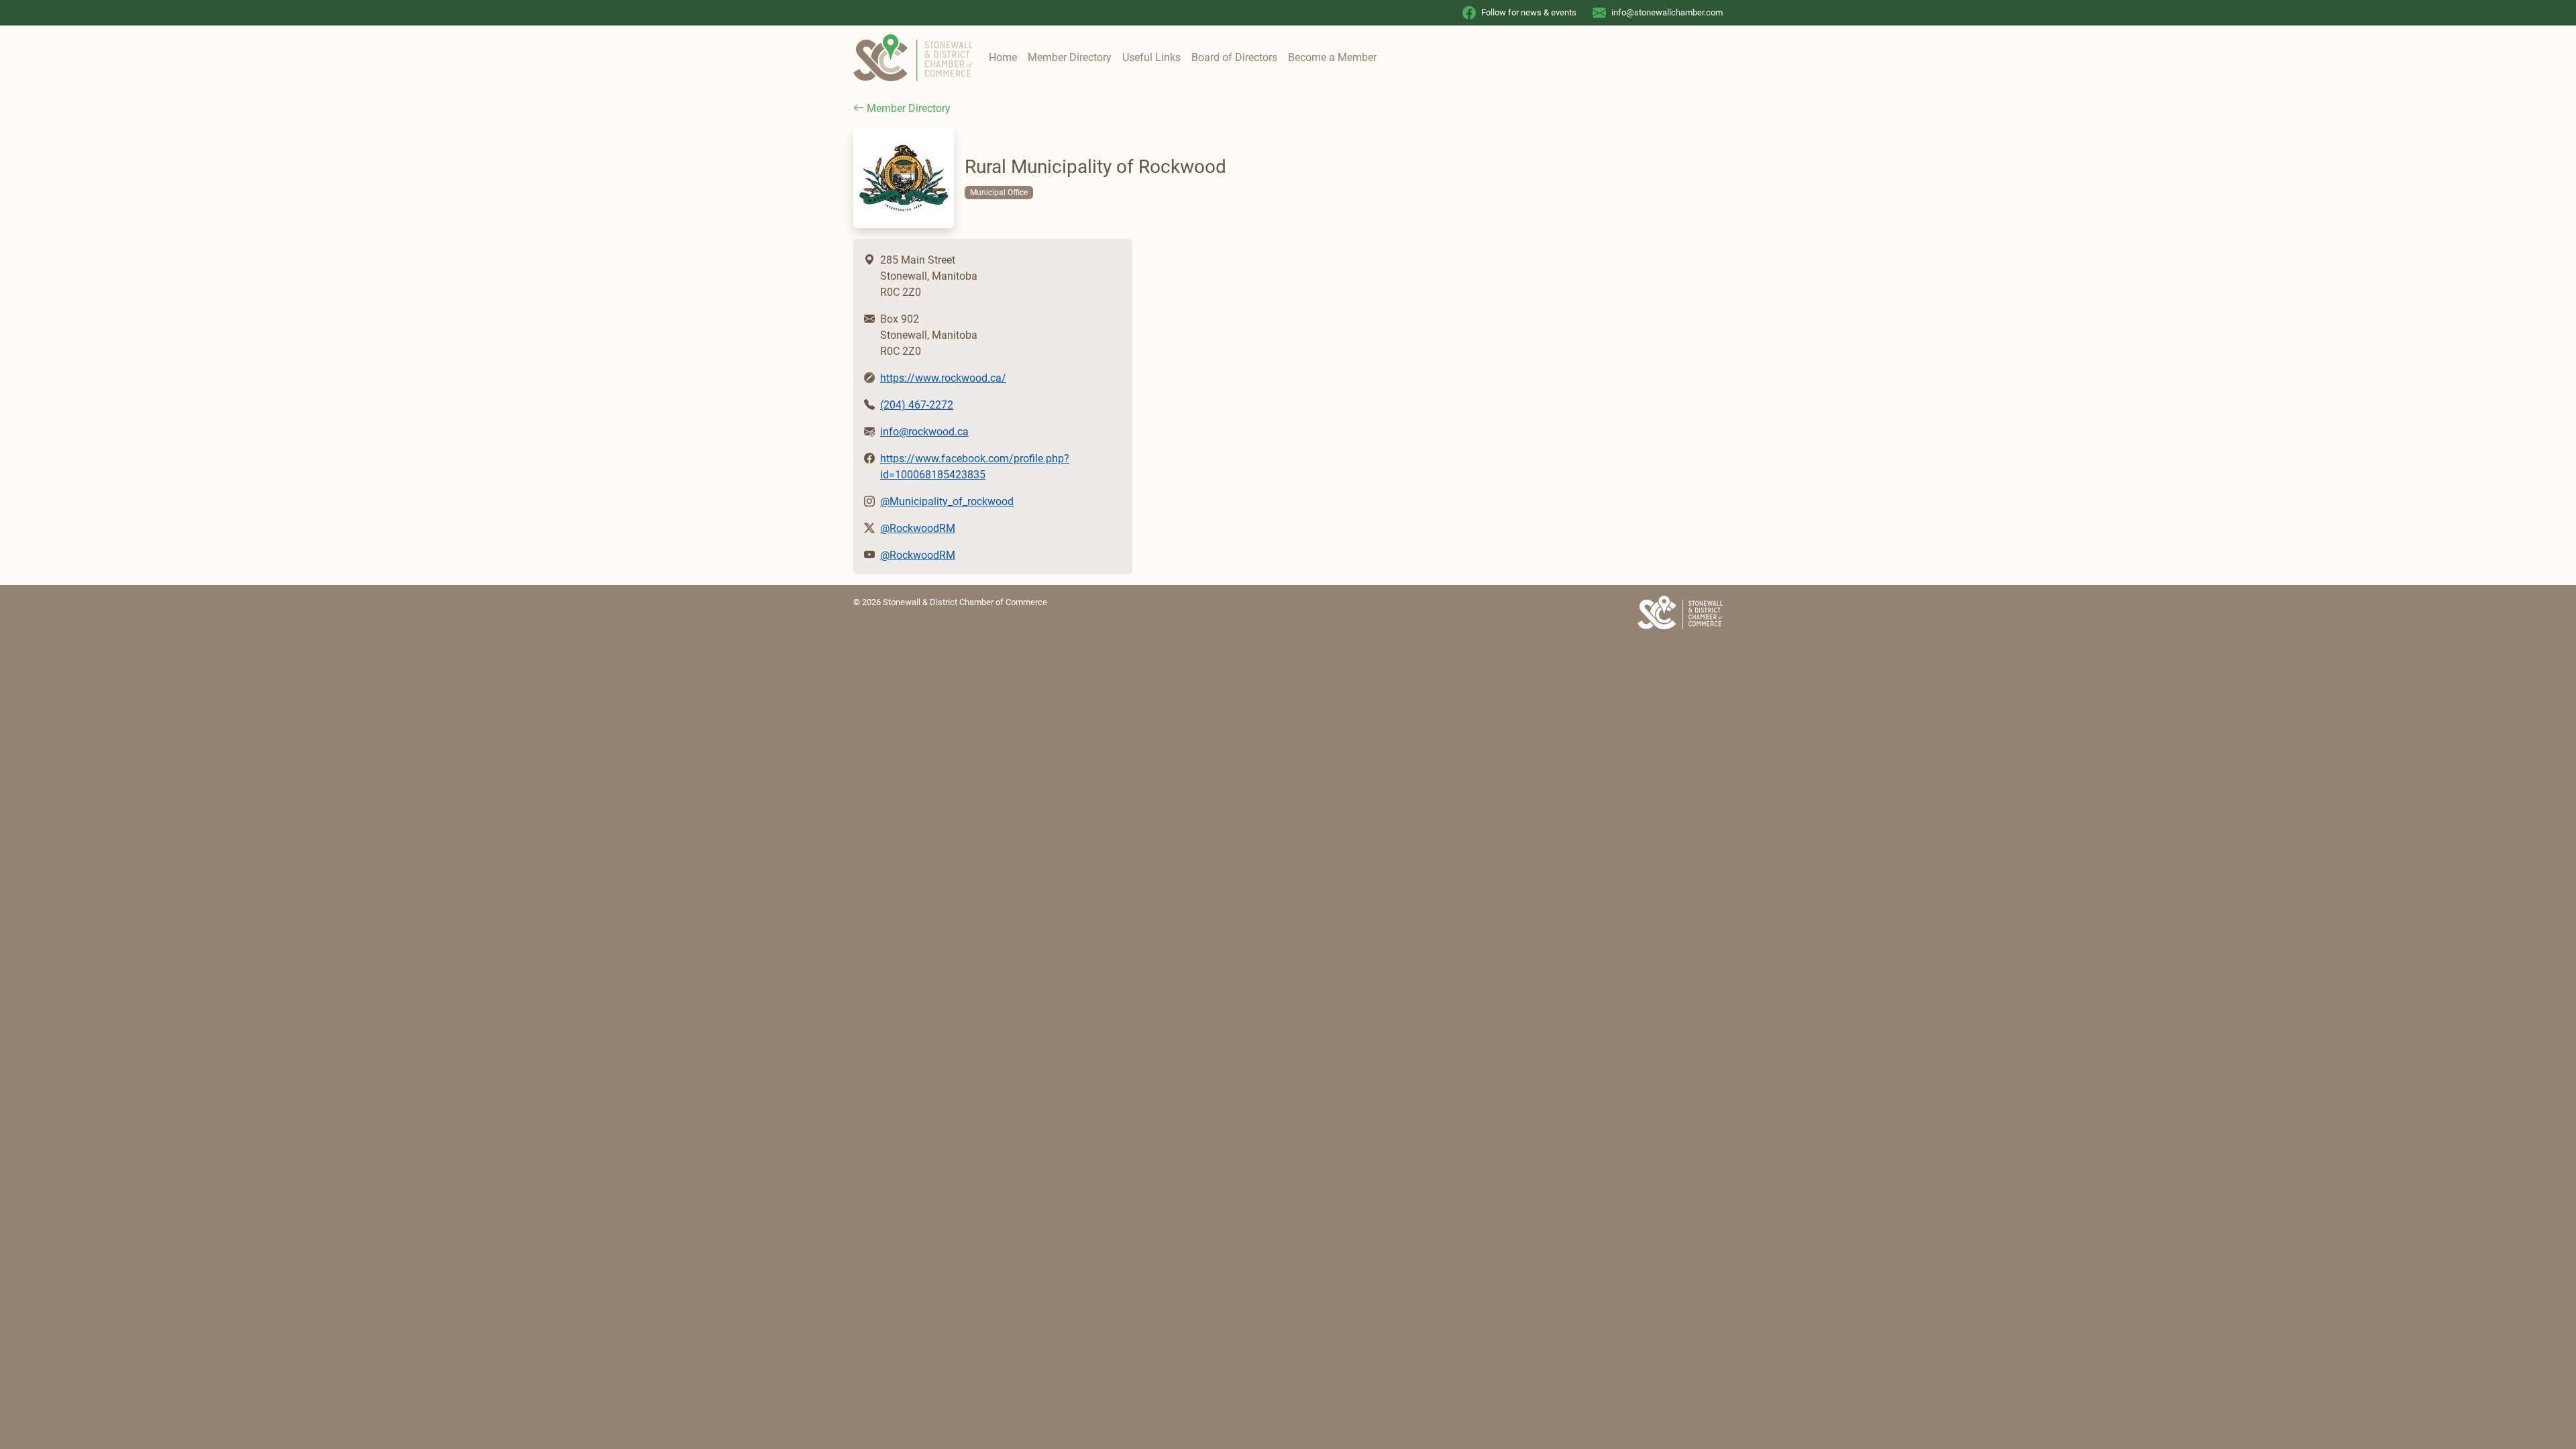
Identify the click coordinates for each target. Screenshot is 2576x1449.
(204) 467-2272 (917, 405)
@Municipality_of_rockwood (947, 501)
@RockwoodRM (918, 528)
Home (1003, 57)
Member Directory (1070, 57)
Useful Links (1151, 57)
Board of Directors (1234, 57)
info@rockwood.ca (924, 432)
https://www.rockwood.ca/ (943, 378)
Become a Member (1332, 57)
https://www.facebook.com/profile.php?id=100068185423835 (975, 467)
